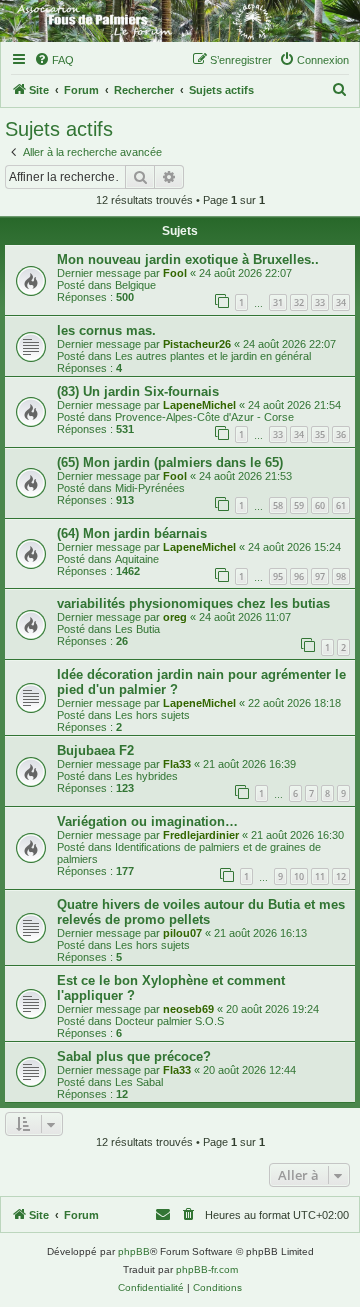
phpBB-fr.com (207, 1269)
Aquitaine (137, 559)
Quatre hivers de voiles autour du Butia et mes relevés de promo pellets (201, 912)
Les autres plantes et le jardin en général (213, 356)
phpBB (134, 1251)
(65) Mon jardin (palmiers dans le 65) (170, 462)
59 (299, 505)
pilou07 (182, 933)
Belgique (135, 285)
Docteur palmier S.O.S (169, 1021)
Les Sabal (139, 1082)
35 (320, 434)
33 (320, 302)
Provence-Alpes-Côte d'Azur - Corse (204, 417)
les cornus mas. (106, 330)
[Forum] (180, 21)
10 (299, 876)
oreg (175, 617)
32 (299, 302)
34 (341, 302)
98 (341, 576)
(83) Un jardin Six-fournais (138, 391)
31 (278, 302)
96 (299, 576)
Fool (175, 273)
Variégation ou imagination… (147, 821)
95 (278, 576)
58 (278, 505)
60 (320, 505)
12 (341, 876)
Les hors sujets (152, 715)
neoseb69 (188, 1009)
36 (341, 434)
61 (341, 505)
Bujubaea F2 (95, 750)
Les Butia (137, 629)
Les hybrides (146, 776)
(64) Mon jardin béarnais (132, 533)
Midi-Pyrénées (150, 488)
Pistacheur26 (197, 344)
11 (320, 876)
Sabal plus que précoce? (134, 1056)
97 (320, 576)
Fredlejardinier (201, 835)
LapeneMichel (199, 405)
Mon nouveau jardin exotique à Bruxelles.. (188, 259)
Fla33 (177, 764)
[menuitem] (54, 60)
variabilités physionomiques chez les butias (193, 603)
